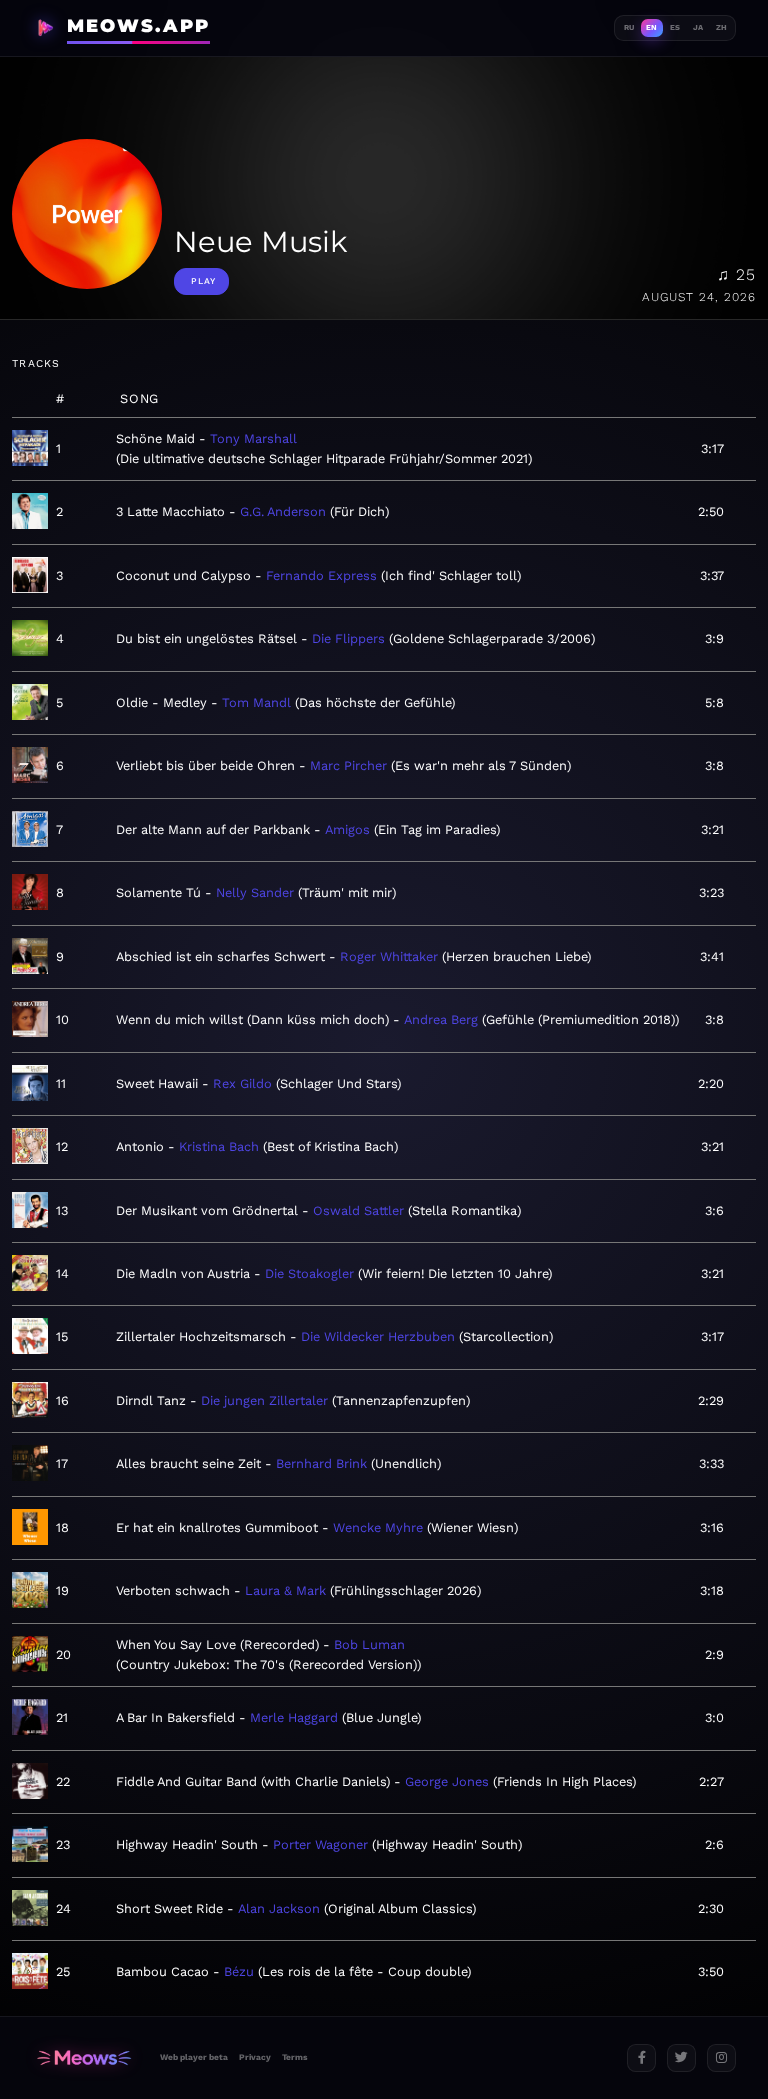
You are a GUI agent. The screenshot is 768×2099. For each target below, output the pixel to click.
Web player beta (194, 2057)
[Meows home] (84, 2058)
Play (203, 281)
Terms (294, 2057)
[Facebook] (641, 2058)
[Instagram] (721, 2058)
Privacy (255, 2057)
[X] (681, 2058)
